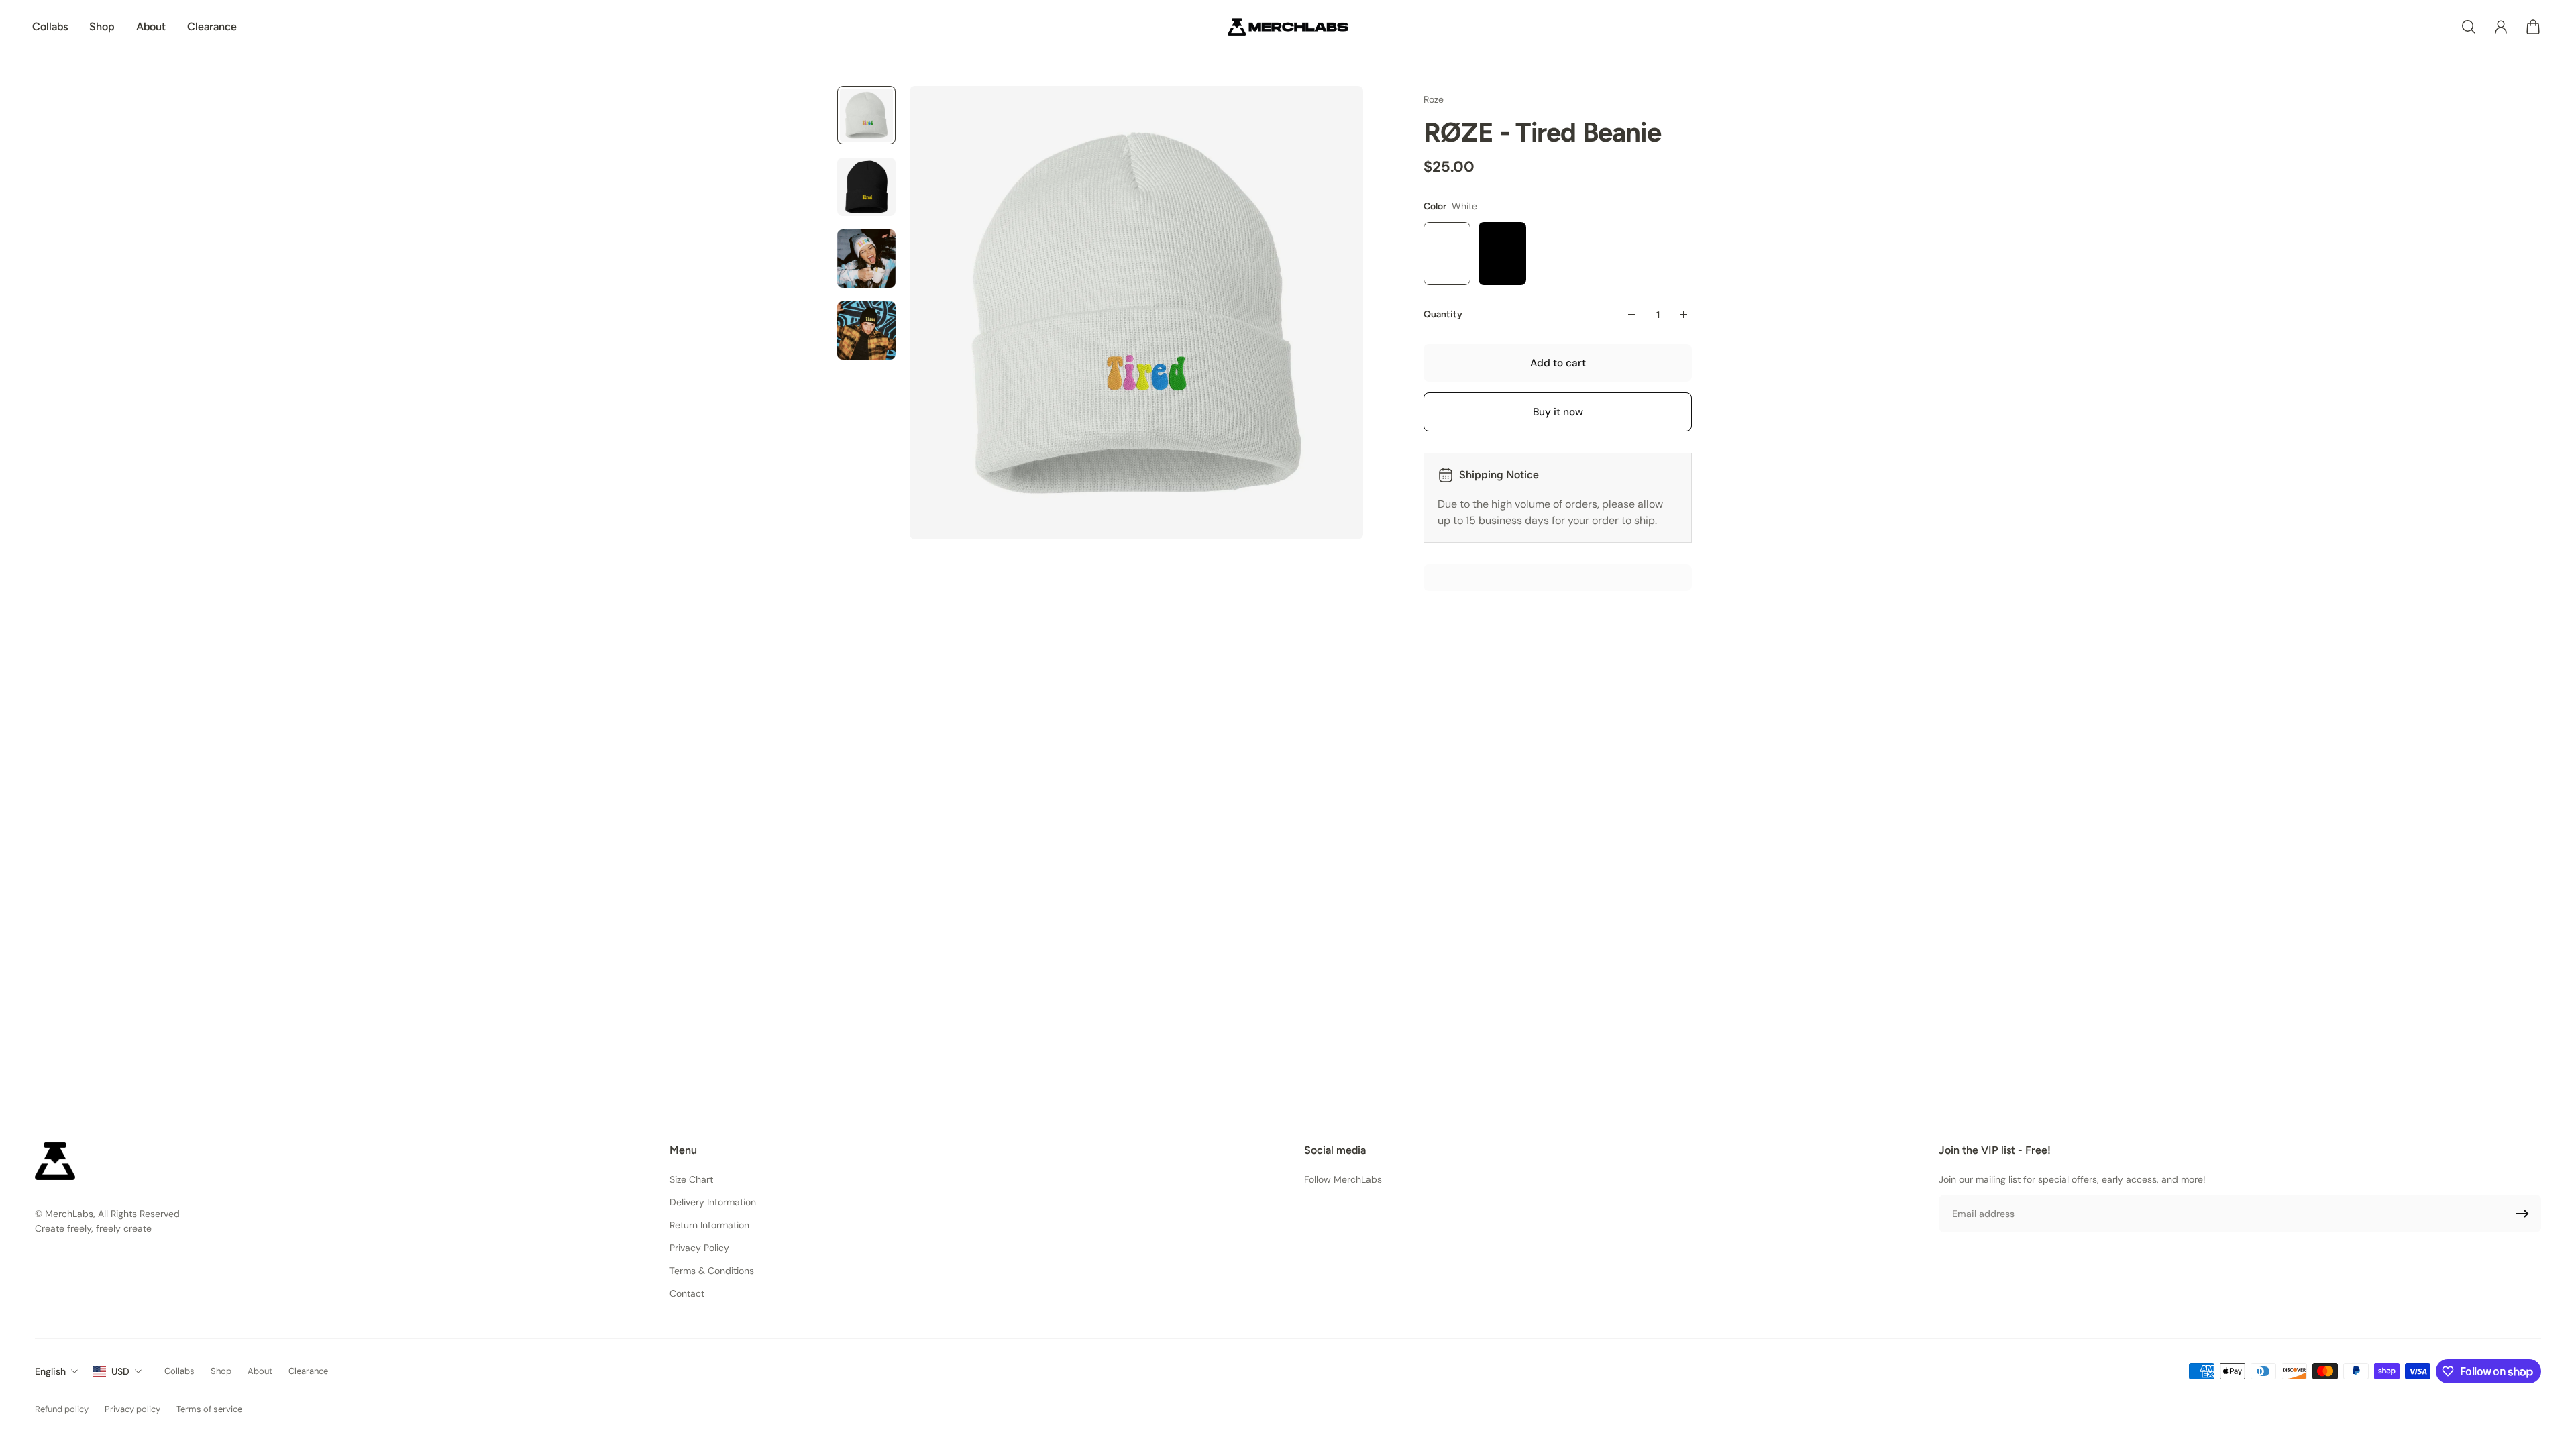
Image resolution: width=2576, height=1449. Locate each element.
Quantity (1443, 314)
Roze (1434, 99)
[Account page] (2501, 27)
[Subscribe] (2522, 1214)
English (50, 1371)
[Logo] (1288, 27)
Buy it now (1558, 412)
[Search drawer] (2469, 27)
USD (120, 1371)
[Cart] (2533, 27)
